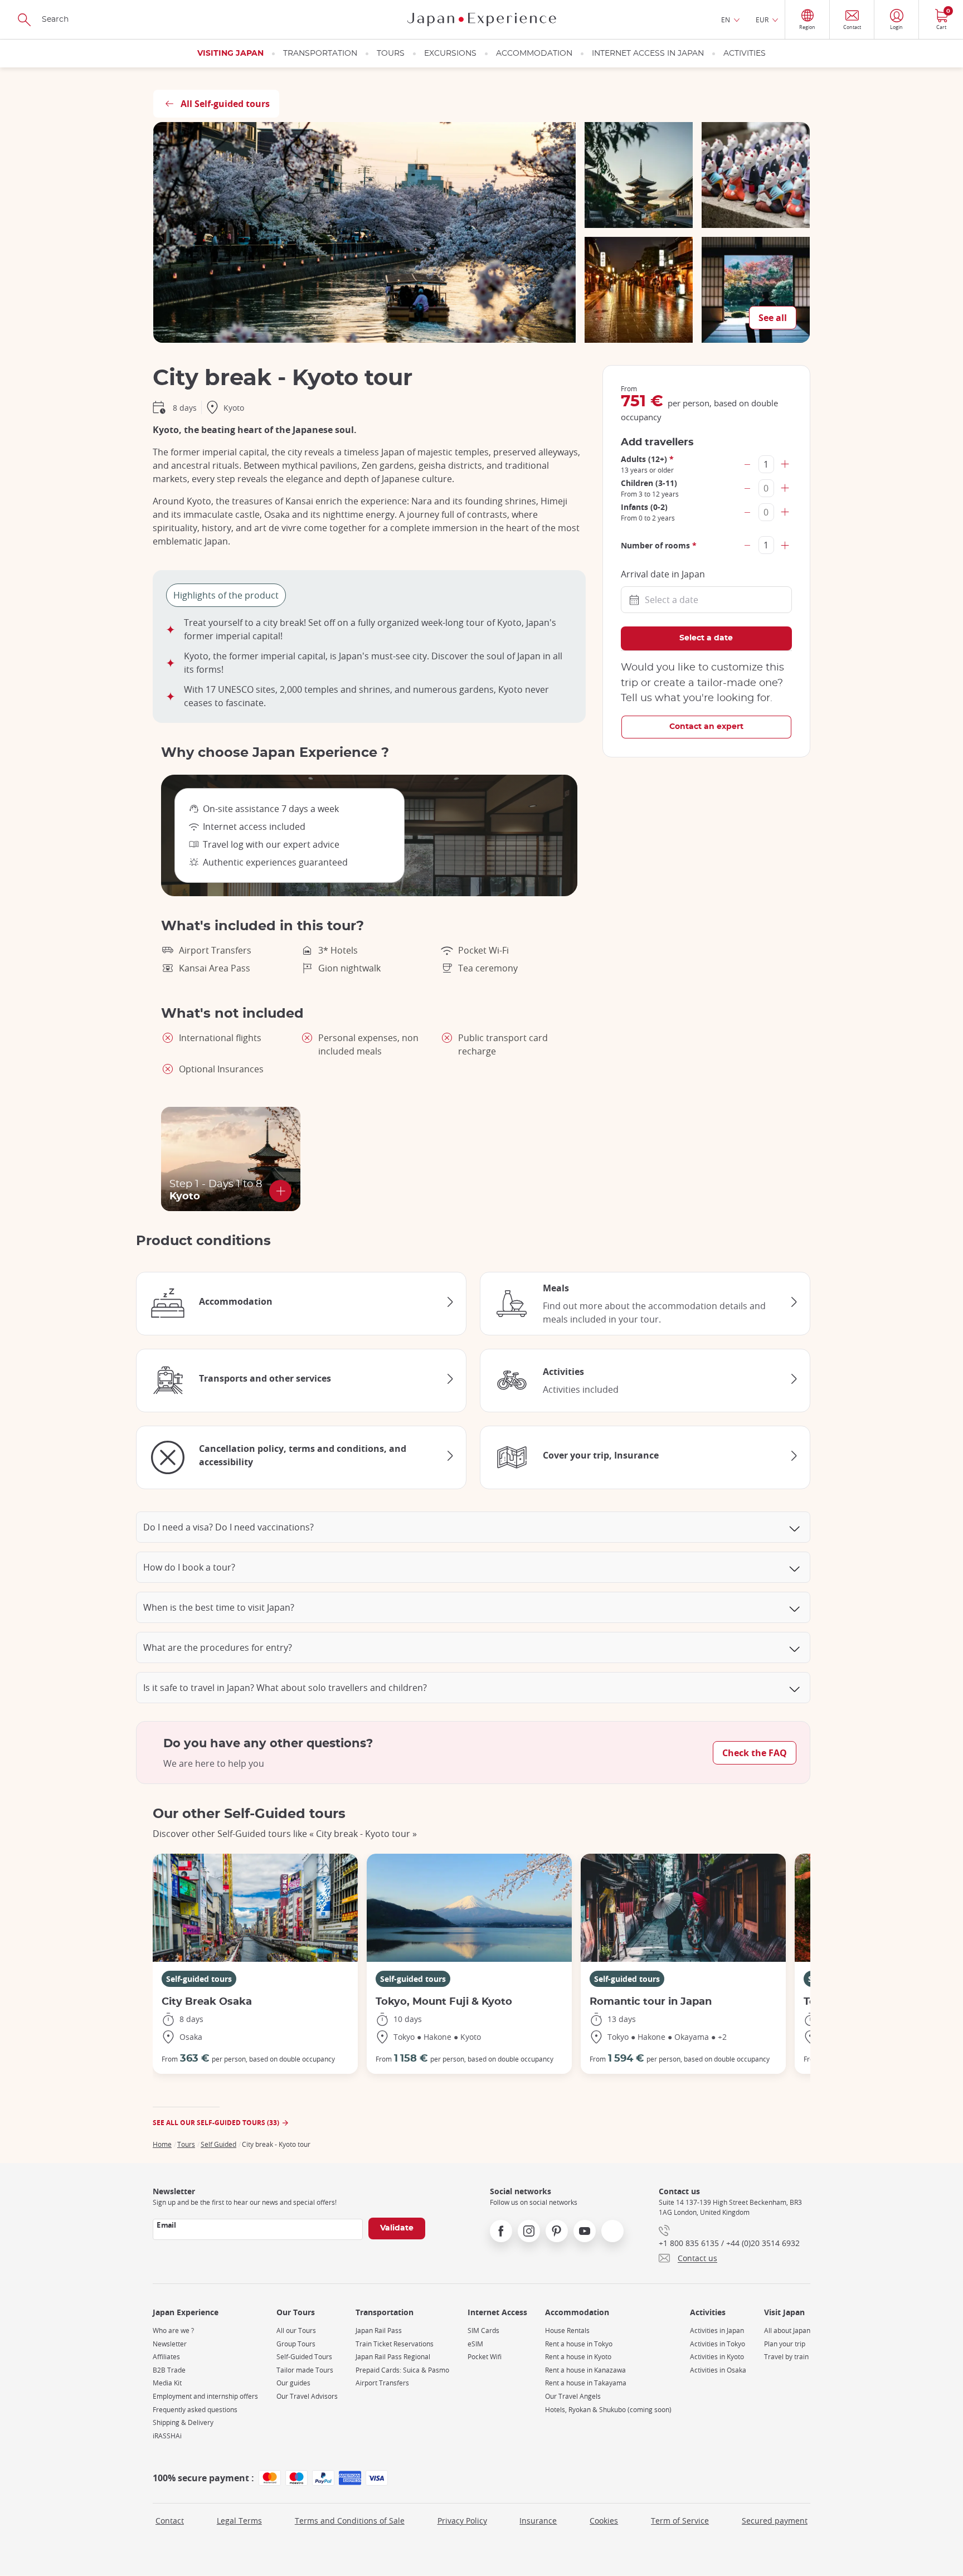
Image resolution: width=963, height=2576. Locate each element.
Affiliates (166, 2357)
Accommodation (534, 54)
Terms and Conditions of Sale (350, 2521)
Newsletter (170, 2344)
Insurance (538, 2521)
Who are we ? (173, 2330)
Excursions (450, 54)
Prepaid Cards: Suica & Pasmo (402, 2370)
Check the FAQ (755, 1753)
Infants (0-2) (644, 507)
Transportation (320, 54)
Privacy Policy (462, 2521)
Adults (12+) (647, 459)
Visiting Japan (230, 54)
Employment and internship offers (205, 2396)
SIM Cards (483, 2330)
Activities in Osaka (718, 2370)
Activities (745, 54)
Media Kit (167, 2383)
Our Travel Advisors (307, 2396)
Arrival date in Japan (663, 574)
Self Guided (218, 2144)
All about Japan (787, 2330)
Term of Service (680, 2521)
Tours (391, 54)
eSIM (475, 2344)
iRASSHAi (167, 2436)
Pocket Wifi (485, 2357)
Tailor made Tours (305, 2370)
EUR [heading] (762, 20)
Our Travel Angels (573, 2396)
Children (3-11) (649, 483)
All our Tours (296, 2330)
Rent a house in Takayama (586, 2383)
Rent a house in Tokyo (579, 2344)
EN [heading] (726, 20)
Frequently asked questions (195, 2410)
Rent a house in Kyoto (578, 2357)
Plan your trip (785, 2344)
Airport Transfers (382, 2383)
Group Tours (296, 2344)
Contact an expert (706, 727)
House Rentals (567, 2330)
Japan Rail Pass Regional (393, 2357)
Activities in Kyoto (717, 2357)
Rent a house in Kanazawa (585, 2370)
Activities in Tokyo (718, 2344)
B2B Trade (169, 2370)
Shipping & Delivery (183, 2422)
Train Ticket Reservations (395, 2344)
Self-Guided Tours (304, 2357)
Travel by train (786, 2357)
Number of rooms (659, 545)
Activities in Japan (717, 2330)
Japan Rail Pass (379, 2330)
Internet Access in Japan (648, 54)
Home (162, 2144)
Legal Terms (239, 2521)
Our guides (293, 2383)
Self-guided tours (199, 1979)
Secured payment (775, 2521)
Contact (170, 2521)
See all (773, 318)
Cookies (604, 2521)
